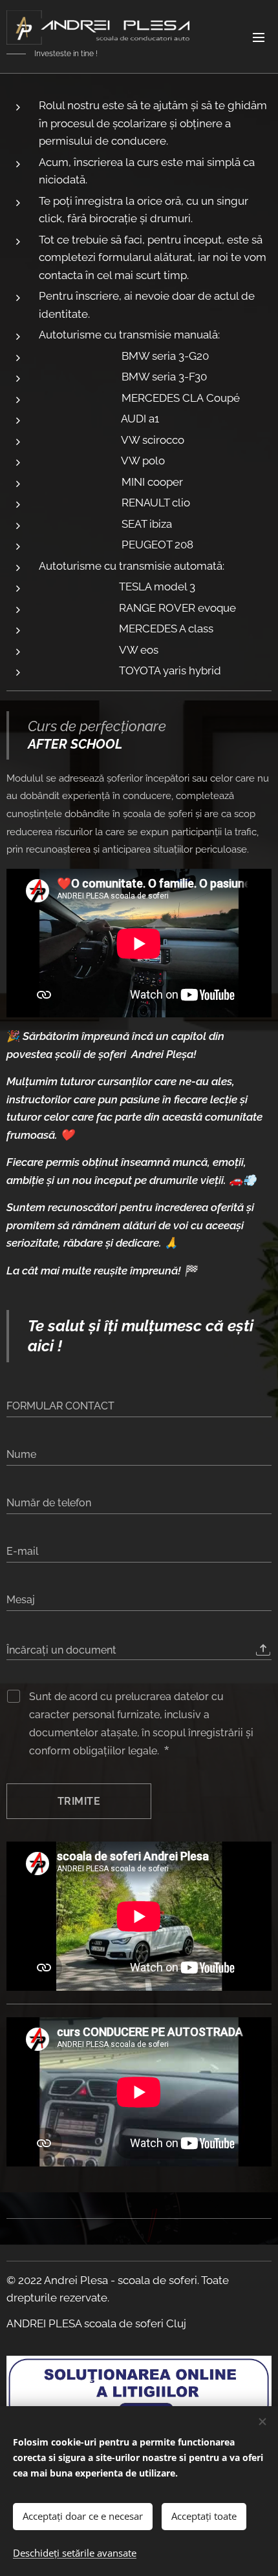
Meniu (259, 37)
